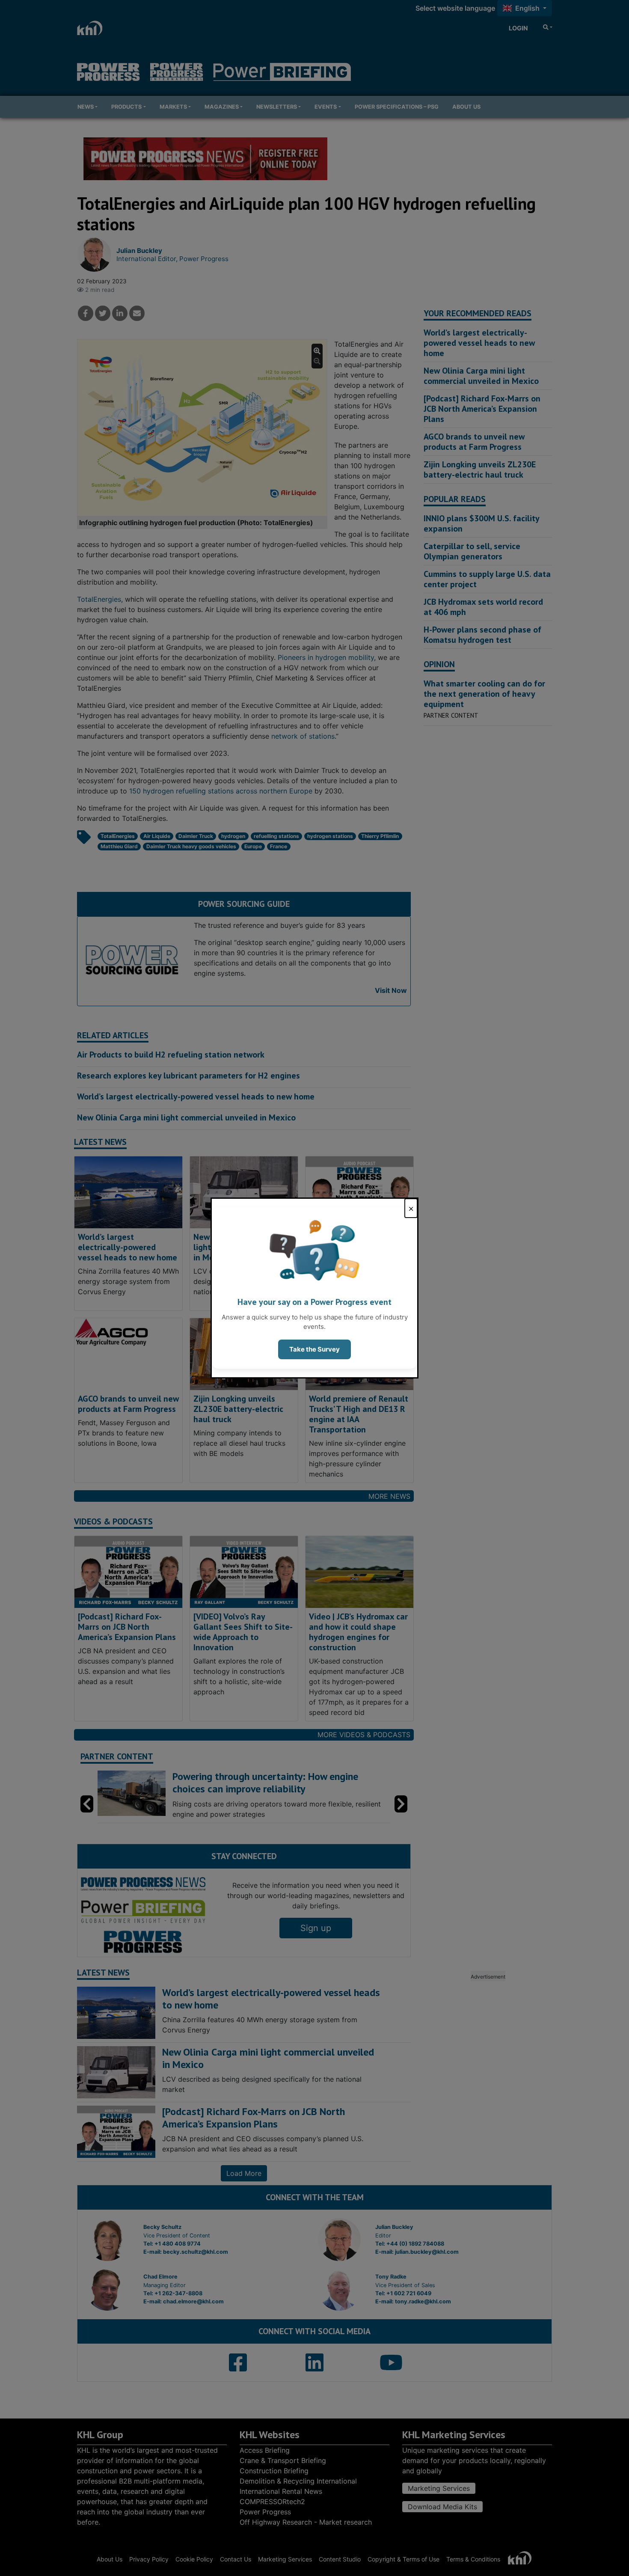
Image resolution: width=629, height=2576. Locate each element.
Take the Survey (314, 1349)
